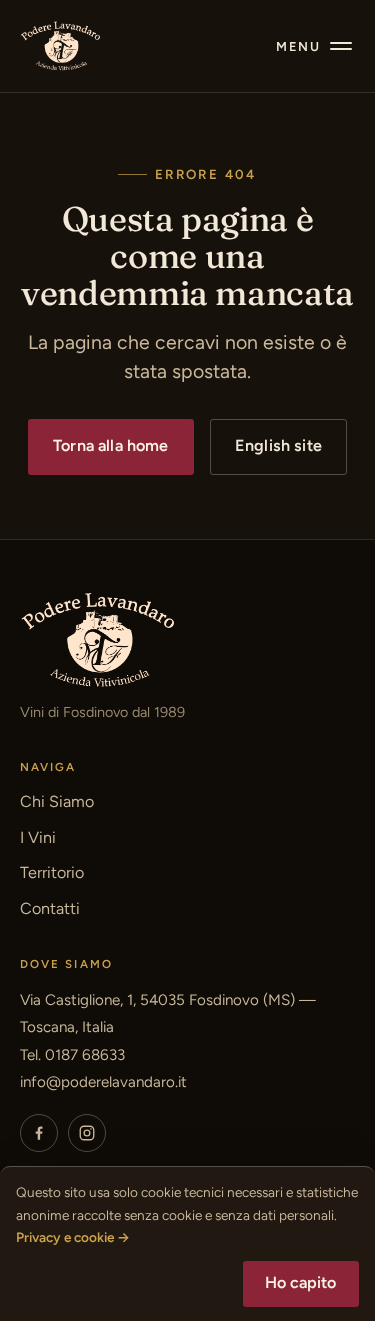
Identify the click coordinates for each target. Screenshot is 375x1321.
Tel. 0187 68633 (72, 1055)
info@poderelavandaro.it (103, 1082)
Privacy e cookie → (73, 1237)
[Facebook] (39, 1133)
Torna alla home (110, 445)
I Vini (38, 837)
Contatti (50, 908)
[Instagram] (87, 1133)
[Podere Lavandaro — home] (61, 46)
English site (278, 445)
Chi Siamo (57, 801)
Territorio (52, 872)
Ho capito (300, 1282)
